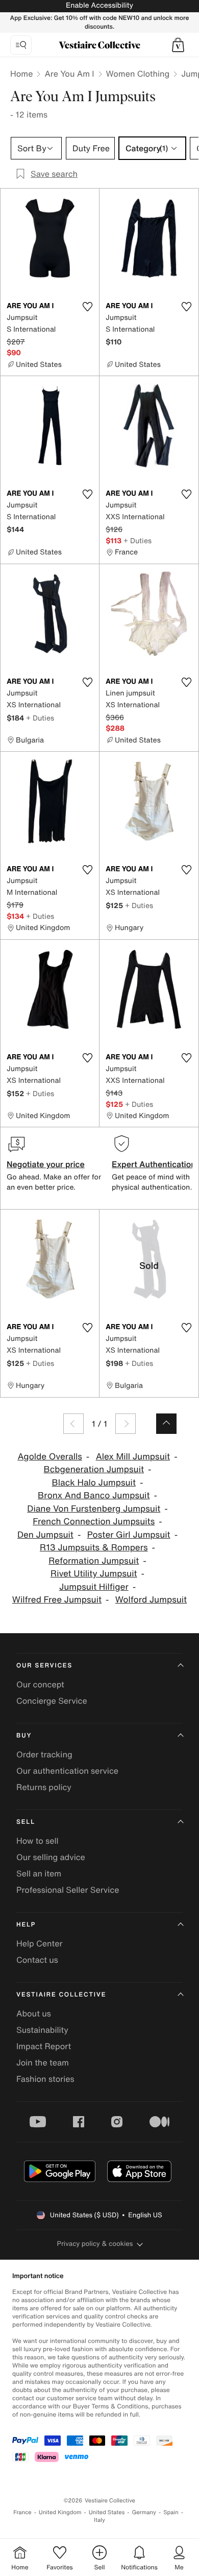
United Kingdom (60, 2512)
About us (34, 2013)
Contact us (37, 1960)
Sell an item (39, 1873)
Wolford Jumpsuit (151, 1600)
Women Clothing (138, 74)
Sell (26, 1822)
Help (26, 1925)
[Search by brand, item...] (21, 45)
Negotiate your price (46, 1164)
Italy (99, 2520)
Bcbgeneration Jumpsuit (94, 1469)
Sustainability (42, 2030)
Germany (144, 2512)
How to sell (38, 1841)
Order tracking (44, 1754)
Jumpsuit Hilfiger (94, 1587)
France (22, 2512)
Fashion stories (45, 2079)
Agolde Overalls (49, 1457)
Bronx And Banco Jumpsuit (94, 1495)
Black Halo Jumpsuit (94, 1483)
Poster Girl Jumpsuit (129, 1535)
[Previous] (73, 1424)
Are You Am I (69, 74)
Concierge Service (52, 1701)
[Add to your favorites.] (87, 307)
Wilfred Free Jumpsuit (57, 1600)
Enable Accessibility (99, 5)
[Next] (126, 1424)
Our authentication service (67, 1771)
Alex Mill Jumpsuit (133, 1457)
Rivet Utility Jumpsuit (94, 1574)
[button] (178, 45)
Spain (171, 2512)
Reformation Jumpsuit (94, 1561)
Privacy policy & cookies (95, 2244)
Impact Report (44, 2046)
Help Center (39, 1943)
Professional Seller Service (68, 1890)
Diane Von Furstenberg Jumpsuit (94, 1509)
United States (107, 2512)
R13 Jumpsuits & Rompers (94, 1548)
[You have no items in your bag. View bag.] (178, 45)
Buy (24, 1736)
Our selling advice (51, 1857)
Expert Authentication (154, 1164)
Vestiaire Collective (61, 1995)
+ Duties (138, 540)
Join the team (43, 2062)
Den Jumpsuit (45, 1535)
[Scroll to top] (166, 1424)
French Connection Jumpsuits (94, 1522)
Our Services (44, 1666)
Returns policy (44, 1787)
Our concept (40, 1684)
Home (21, 74)
